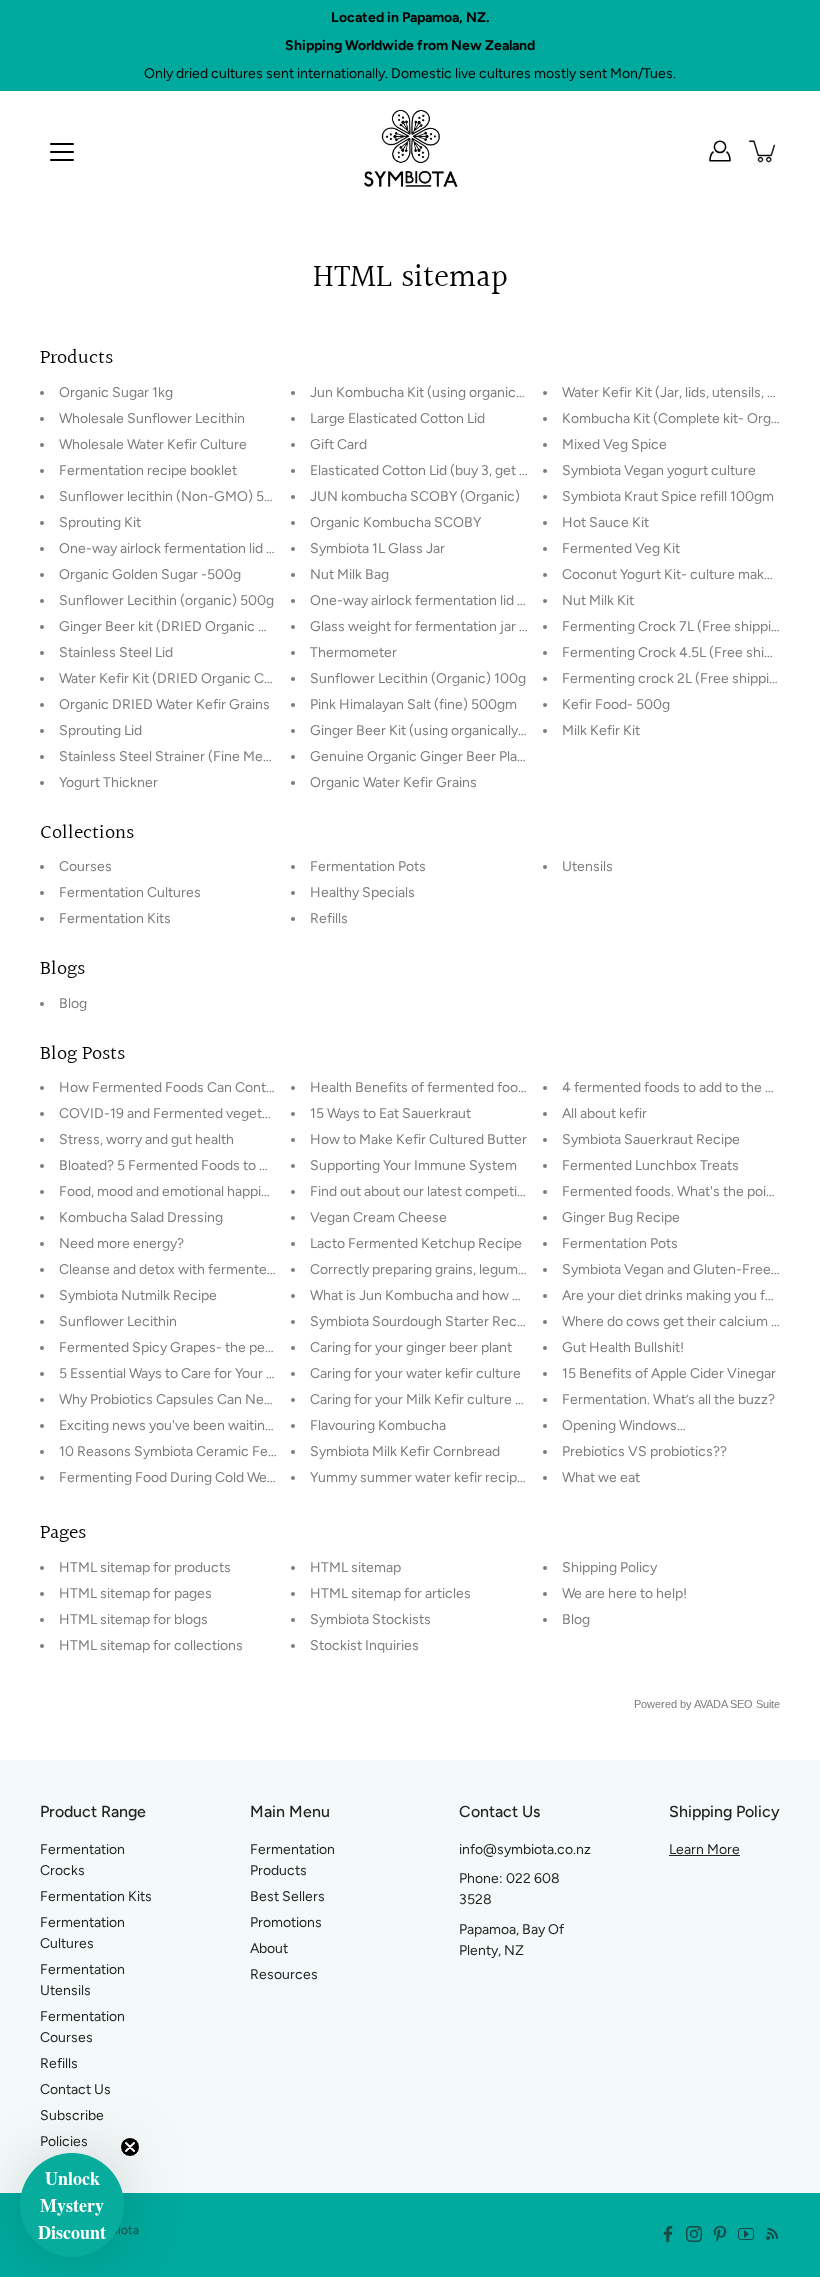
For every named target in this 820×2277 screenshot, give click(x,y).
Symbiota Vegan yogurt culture (659, 470)
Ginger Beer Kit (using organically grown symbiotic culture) (494, 730)
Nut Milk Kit (598, 600)
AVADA (710, 1704)
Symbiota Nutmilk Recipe (138, 1295)
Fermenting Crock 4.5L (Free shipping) (683, 652)
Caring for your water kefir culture (415, 1373)
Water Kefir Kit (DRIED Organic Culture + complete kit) (229, 678)
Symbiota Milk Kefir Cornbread (405, 1451)
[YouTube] (746, 2234)
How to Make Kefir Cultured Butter (418, 1139)
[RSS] (772, 2234)
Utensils (587, 866)
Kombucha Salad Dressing (141, 1217)
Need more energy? (121, 1243)
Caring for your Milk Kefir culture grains (431, 1399)
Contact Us (75, 2089)
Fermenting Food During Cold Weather (179, 1477)
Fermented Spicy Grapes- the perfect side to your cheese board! (262, 1347)
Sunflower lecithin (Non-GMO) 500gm (180, 496)
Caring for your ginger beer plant (411, 1347)
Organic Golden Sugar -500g (150, 574)
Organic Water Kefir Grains (393, 782)
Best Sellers (287, 1896)
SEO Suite (755, 1704)
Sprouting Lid (100, 730)
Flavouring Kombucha (378, 1425)
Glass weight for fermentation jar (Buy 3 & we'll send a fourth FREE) (519, 626)
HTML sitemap (355, 1567)
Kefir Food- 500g (616, 704)
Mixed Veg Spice (614, 444)
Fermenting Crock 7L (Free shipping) (677, 626)
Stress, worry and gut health (146, 1139)
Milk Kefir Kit (601, 730)
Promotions (286, 1922)
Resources (284, 1974)
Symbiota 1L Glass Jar (377, 548)
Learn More (704, 1849)
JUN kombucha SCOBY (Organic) (415, 496)
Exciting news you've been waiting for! (178, 1425)
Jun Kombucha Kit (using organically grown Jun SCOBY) (485, 392)
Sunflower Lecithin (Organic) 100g (418, 678)
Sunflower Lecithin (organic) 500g (166, 600)
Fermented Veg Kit (621, 548)
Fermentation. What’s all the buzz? (668, 1399)
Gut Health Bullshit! (623, 1347)
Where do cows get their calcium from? (685, 1321)
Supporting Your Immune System (413, 1165)
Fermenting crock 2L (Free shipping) (676, 678)
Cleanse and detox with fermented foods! (188, 1269)
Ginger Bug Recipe (621, 1217)
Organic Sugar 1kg (116, 392)
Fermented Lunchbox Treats (650, 1165)
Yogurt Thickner (108, 782)
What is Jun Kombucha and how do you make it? (459, 1295)
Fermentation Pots (368, 866)
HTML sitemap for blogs (133, 1619)
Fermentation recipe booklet (148, 470)
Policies (64, 2141)
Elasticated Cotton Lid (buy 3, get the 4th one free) (468, 470)
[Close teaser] (130, 2147)
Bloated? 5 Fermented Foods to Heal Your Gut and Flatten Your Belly (271, 1165)
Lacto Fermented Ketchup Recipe (416, 1243)
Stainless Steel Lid (116, 652)
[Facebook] (668, 2234)
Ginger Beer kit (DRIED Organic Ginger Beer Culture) (224, 626)
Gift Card (338, 444)
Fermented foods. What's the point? (674, 1191)
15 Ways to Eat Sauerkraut (390, 1113)
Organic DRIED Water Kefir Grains (164, 704)
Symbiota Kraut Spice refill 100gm (668, 496)
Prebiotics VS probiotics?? (644, 1451)
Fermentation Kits (115, 918)
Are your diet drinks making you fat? (673, 1295)
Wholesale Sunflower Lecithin (152, 418)
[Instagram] (694, 2234)
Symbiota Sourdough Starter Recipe (423, 1321)
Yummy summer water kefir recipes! (423, 1477)
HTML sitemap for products (145, 1567)
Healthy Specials (362, 892)
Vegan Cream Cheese (378, 1217)
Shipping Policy (609, 1567)
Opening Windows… (624, 1425)
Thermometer (353, 652)
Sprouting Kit (100, 522)
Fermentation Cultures (130, 892)
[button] (72, 2205)
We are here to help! (624, 1593)
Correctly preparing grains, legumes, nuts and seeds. (473, 1269)
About (269, 1948)
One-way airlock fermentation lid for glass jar (449, 600)
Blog (73, 1003)
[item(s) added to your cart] (764, 151)
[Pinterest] (720, 2234)
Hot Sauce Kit (605, 522)
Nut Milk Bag (349, 574)
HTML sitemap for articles (390, 1593)
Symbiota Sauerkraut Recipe (651, 1139)
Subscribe (72, 2115)
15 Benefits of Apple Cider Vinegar (669, 1373)
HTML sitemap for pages (135, 1593)
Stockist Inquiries (364, 1645)
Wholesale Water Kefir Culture (153, 444)
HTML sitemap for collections (151, 1645)
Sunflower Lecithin (118, 1321)
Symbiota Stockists (370, 1619)
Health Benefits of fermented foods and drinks (455, 1087)
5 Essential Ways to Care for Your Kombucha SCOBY (221, 1373)
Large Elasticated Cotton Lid (397, 418)
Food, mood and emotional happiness (175, 1191)
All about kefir (604, 1113)
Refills (329, 918)
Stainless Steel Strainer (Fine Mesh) (171, 756)
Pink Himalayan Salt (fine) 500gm (413, 704)
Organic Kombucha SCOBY (395, 522)
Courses (85, 866)
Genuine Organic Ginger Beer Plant (420, 756)
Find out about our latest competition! (427, 1191)
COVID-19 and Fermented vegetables (177, 1113)
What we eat (601, 1477)
